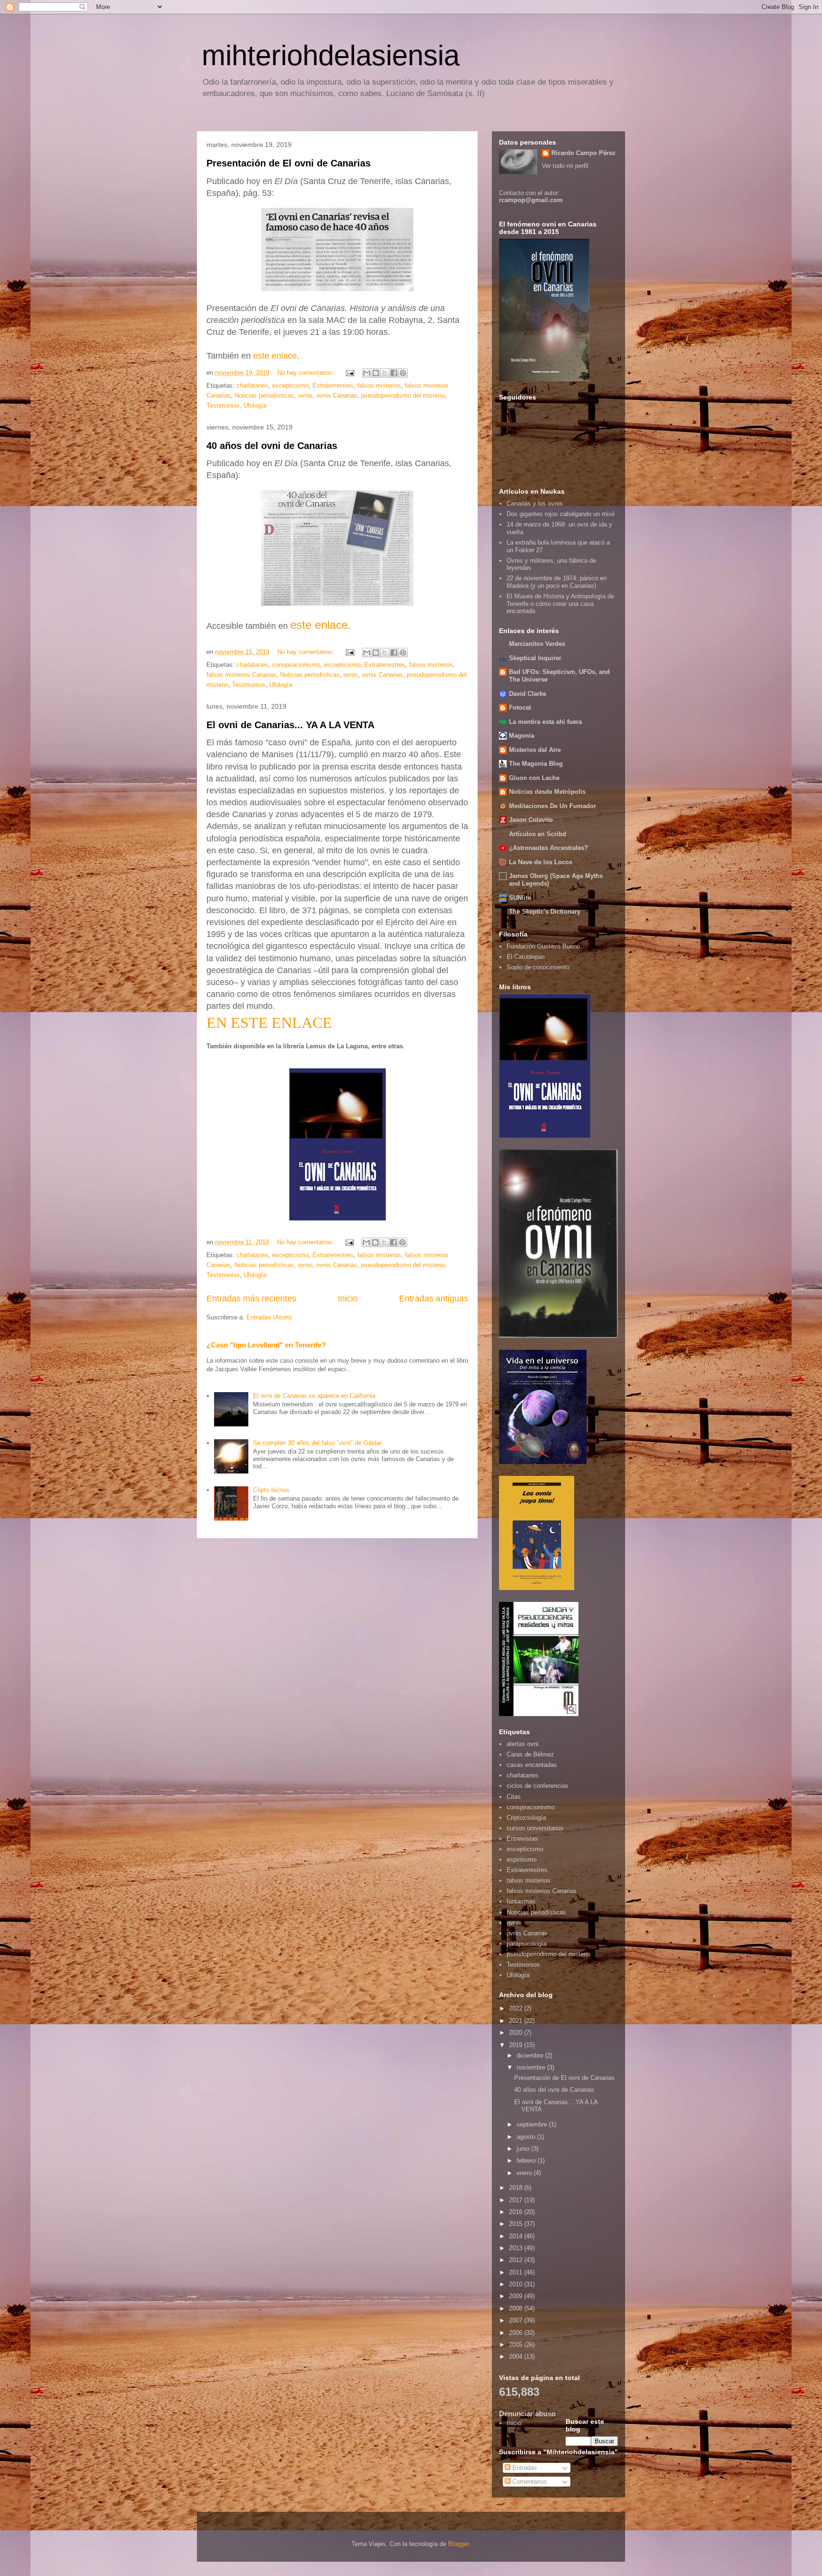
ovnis (305, 395)
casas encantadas (532, 1765)
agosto (527, 2137)
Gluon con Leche (534, 778)
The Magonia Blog (536, 764)
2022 (517, 2008)
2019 (517, 2045)
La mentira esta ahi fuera (545, 722)
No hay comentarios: (307, 373)
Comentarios (529, 2482)
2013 (517, 2248)
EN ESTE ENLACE (269, 1023)
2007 (517, 2320)
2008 (517, 2308)
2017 (517, 2200)
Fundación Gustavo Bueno (543, 946)
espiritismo (522, 1859)
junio (524, 2149)
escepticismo (290, 385)
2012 (517, 2260)
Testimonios (223, 405)
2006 (517, 2333)
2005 (517, 2345)
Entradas (524, 2468)
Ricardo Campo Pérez (583, 153)
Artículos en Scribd (538, 834)
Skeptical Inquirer (535, 658)
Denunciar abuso (527, 2414)
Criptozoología (526, 1818)
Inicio (348, 1298)
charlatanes (252, 385)
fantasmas (521, 1901)
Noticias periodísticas (264, 395)
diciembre (531, 2055)
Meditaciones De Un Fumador (553, 806)
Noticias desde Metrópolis (547, 792)
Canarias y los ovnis (535, 503)
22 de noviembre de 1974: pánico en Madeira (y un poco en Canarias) (557, 582)
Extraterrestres (333, 385)
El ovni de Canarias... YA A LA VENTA (290, 725)
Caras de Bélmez (530, 1754)
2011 (517, 2272)
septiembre (533, 2124)
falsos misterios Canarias (241, 675)
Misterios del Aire (535, 750)
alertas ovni (523, 1744)
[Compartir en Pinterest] (403, 373)
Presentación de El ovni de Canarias (289, 163)
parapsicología (527, 1944)
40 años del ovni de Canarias (272, 446)
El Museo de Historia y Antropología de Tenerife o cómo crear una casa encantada (560, 604)
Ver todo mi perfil (565, 166)
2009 (517, 2296)
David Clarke (528, 694)
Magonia (522, 736)
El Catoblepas (526, 957)
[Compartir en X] (385, 373)
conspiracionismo (296, 665)
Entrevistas (522, 1839)
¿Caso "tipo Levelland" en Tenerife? (266, 1345)
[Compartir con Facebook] (394, 373)
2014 (517, 2236)
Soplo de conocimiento (538, 967)
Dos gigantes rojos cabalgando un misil (561, 514)
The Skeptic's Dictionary (545, 912)
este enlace (275, 356)
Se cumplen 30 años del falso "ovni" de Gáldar (317, 1443)
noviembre (532, 2067)
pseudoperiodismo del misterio (403, 395)
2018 (517, 2188)
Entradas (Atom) (269, 1317)
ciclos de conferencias (538, 1786)
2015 (517, 2224)
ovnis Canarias (337, 395)
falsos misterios (379, 385)
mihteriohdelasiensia (331, 55)
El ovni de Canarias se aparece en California (314, 1396)
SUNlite (520, 898)
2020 (517, 2033)
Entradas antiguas (434, 1298)
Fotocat (520, 707)
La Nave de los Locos (541, 862)
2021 (517, 2021)
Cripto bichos (271, 1490)
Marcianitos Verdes (537, 644)
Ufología (255, 405)
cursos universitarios (535, 1828)
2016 (517, 2212)
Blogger (458, 2544)
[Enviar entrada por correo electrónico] (349, 373)
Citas (514, 1797)
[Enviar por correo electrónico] (367, 373)
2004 (517, 2356)
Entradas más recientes (251, 1298)
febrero (527, 2161)
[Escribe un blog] (376, 373)
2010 (517, 2284)
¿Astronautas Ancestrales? (548, 848)
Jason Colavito (531, 820)
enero (525, 2173)
